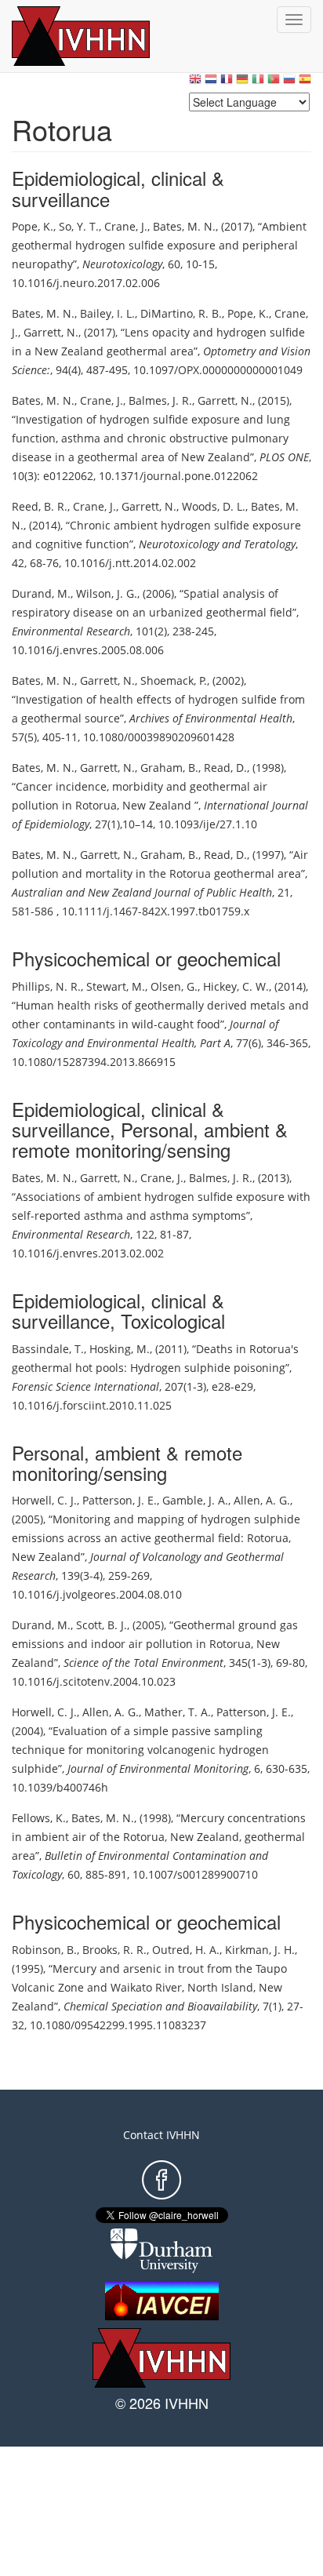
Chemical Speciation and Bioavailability (160, 2006)
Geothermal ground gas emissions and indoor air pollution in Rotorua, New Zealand (155, 1644)
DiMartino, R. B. (181, 313)
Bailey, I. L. (107, 313)
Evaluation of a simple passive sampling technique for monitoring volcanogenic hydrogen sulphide (140, 1750)
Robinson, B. (44, 1950)
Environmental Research (71, 631)
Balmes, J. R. (160, 400)
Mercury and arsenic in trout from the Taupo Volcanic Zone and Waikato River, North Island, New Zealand (149, 1987)
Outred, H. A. (186, 1950)
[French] (227, 83)
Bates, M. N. (184, 226)
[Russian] (289, 83)
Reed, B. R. (40, 506)
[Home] (98, 36)
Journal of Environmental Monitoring (158, 1768)
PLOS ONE (284, 457)
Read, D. (225, 768)
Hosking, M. (120, 1349)
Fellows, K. (39, 1818)
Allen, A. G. (262, 1500)
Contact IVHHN (161, 2135)
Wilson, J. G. (107, 593)
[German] (242, 83)
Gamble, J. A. (195, 1500)
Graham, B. (169, 768)
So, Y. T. (79, 226)
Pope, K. (33, 226)
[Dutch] (211, 83)
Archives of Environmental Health (211, 718)
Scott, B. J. (102, 1625)
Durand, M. (41, 593)
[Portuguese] (274, 83)
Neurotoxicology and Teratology (217, 544)
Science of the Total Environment (143, 1663)
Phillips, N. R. (46, 986)
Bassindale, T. (48, 1349)
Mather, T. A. (178, 1712)
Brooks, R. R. (114, 1950)
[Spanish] (305, 83)
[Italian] (258, 83)
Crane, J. (126, 226)
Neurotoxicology (122, 264)
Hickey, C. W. (236, 986)
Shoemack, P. (174, 680)
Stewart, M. (116, 986)
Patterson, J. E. (120, 1500)
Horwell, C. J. (44, 1500)
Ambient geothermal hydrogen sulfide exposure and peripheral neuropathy (159, 245)
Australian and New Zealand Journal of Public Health (142, 892)
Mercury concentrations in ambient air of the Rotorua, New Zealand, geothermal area (159, 1837)
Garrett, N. (51, 332)
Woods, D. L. (214, 506)
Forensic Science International (85, 1386)
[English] (195, 83)
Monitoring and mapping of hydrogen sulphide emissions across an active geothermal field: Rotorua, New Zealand (156, 1538)
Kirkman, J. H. (260, 1950)
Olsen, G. (174, 986)
